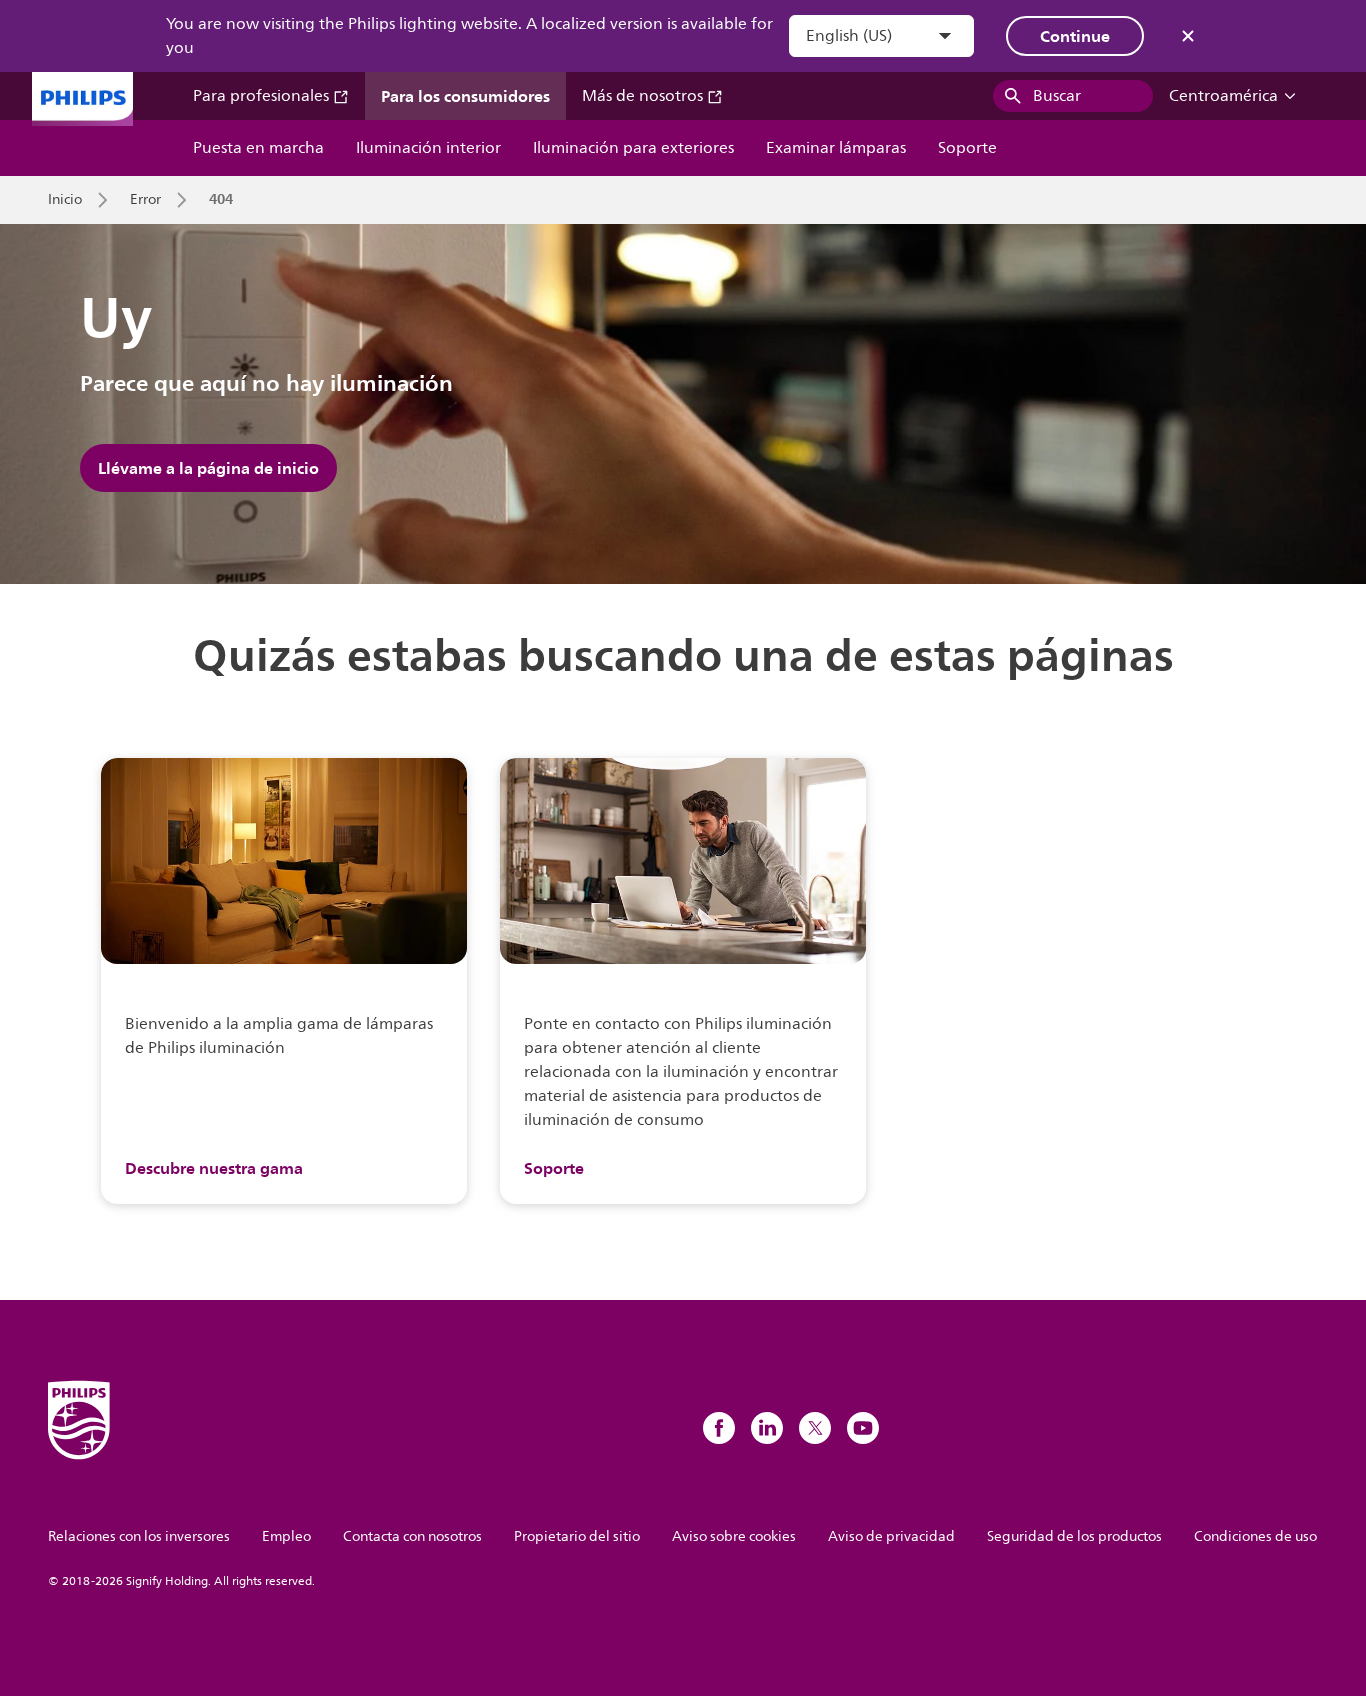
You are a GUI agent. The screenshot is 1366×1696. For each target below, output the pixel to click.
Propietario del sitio (577, 1536)
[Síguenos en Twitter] (815, 1428)
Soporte (967, 148)
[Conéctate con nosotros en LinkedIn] (767, 1428)
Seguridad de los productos (1074, 1536)
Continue (1075, 36)
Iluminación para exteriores (633, 148)
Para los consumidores (465, 96)
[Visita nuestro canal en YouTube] (863, 1428)
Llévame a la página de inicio (208, 468)
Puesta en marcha (258, 148)
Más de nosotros (644, 96)
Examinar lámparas (836, 148)
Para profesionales (263, 96)
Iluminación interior (428, 148)
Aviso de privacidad (891, 1536)
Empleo (286, 1536)
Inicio (65, 200)
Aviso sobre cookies (734, 1536)
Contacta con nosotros (412, 1536)
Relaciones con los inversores (139, 1536)
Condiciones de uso (1255, 1536)
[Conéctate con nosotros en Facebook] (719, 1428)
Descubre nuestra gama (214, 1168)
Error (145, 200)
